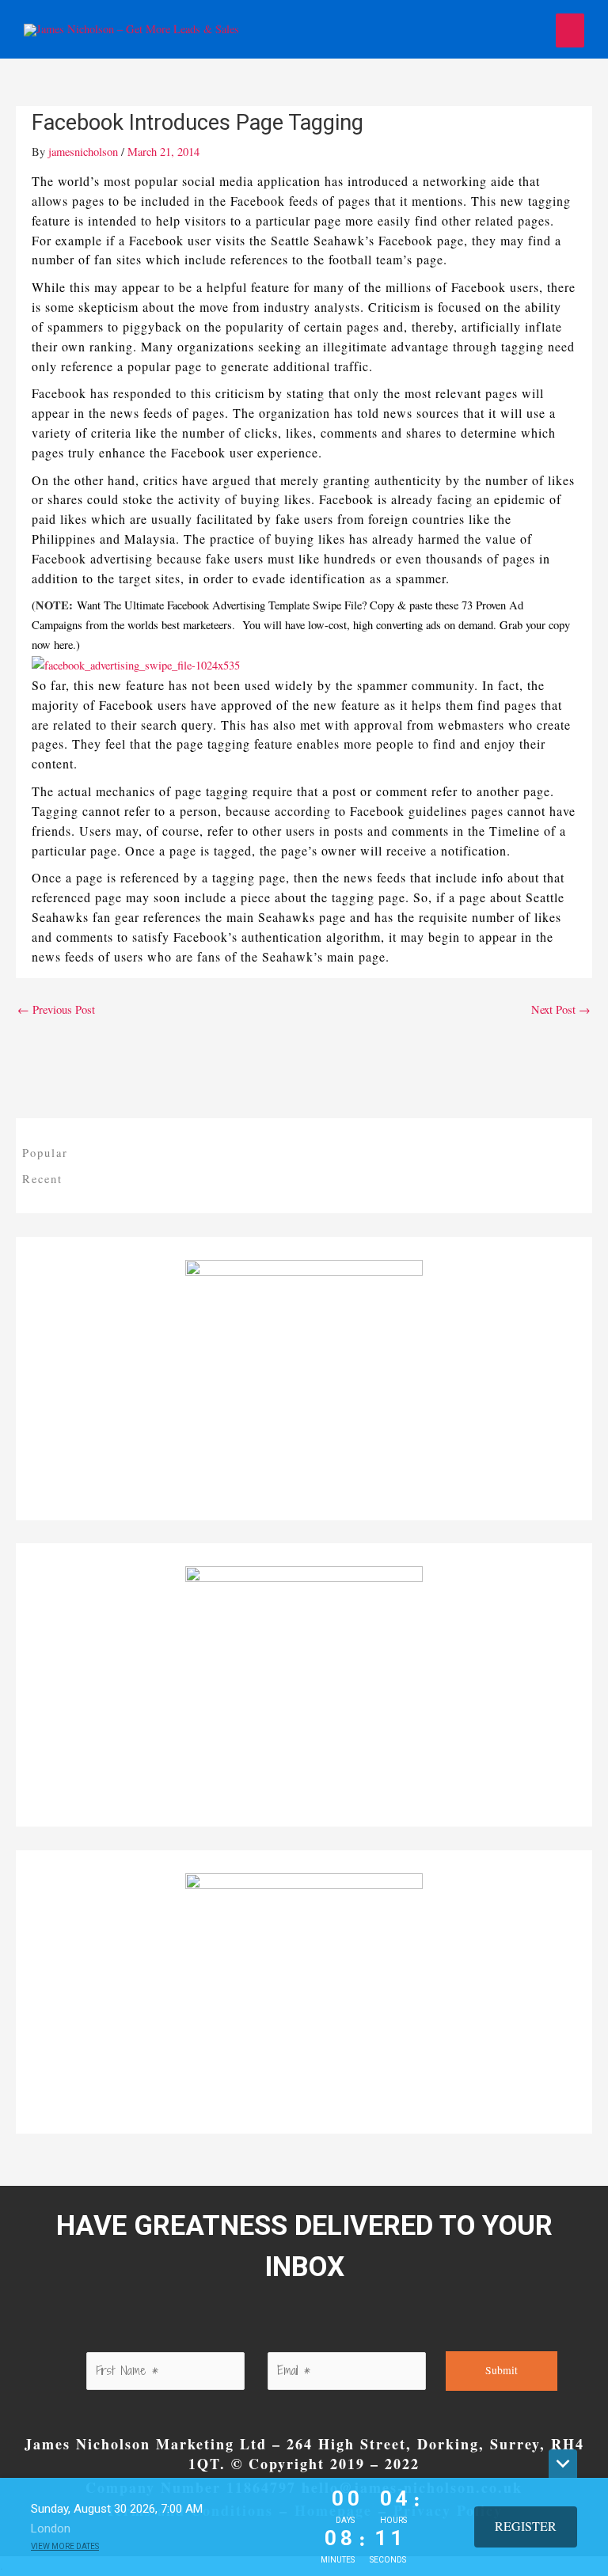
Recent (42, 1179)
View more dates (65, 2546)
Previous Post (56, 1009)
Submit (502, 2370)
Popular (45, 1153)
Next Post (561, 1009)
